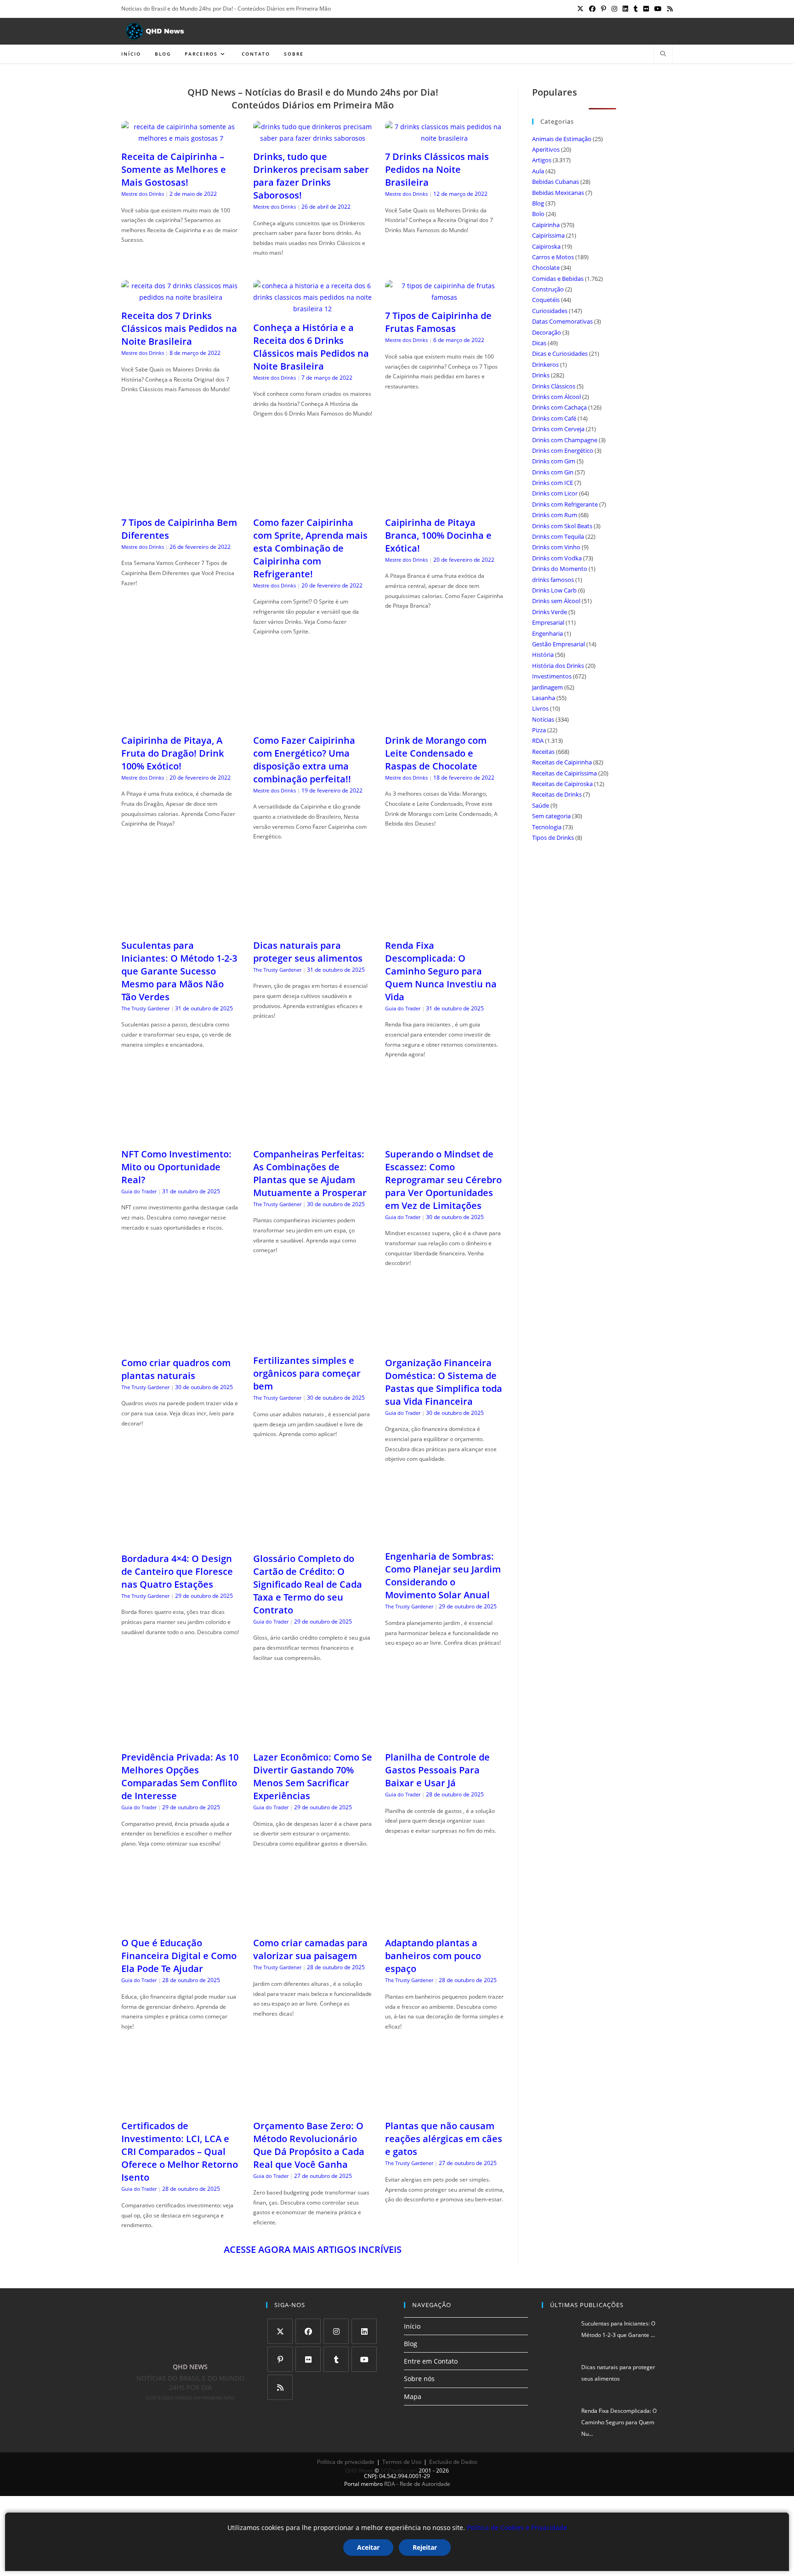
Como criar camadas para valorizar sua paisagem (310, 1949)
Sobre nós (419, 2379)
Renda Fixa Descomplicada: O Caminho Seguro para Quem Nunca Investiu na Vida (441, 971)
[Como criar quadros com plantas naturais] (181, 1344)
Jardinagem (547, 687)
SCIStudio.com (399, 2471)
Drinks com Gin (553, 472)
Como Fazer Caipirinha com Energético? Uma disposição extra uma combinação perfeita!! (304, 760)
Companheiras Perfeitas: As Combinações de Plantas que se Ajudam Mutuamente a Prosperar (310, 1173)
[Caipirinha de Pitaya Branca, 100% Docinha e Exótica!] (445, 504)
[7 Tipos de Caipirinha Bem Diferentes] (181, 504)
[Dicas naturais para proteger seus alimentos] (313, 927)
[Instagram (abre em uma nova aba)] (614, 9)
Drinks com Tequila (558, 536)
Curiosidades (550, 311)
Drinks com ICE (553, 483)
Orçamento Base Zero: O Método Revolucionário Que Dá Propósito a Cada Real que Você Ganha (309, 2145)
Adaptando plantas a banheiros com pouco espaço (433, 1956)
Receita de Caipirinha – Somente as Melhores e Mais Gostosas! (174, 169)
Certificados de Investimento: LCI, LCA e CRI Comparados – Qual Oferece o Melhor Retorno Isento (180, 2151)
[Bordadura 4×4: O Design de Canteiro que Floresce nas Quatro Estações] (181, 1540)
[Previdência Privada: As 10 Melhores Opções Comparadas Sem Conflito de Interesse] (181, 1739)
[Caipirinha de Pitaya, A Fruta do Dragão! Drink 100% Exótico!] (181, 722)
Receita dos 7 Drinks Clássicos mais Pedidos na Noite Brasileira (179, 328)
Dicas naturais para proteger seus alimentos (308, 952)
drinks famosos (553, 580)
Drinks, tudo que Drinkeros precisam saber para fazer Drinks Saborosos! (311, 176)
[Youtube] (364, 2359)
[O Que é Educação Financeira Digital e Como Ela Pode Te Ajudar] (181, 1924)
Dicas (539, 343)
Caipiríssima (548, 235)
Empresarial (548, 622)
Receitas (543, 752)
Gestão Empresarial (559, 644)
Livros (540, 708)
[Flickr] (308, 2359)
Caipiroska (546, 246)
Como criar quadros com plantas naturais (176, 1369)
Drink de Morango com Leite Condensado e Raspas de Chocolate (436, 753)
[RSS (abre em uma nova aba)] (669, 9)
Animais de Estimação (562, 139)
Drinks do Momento (560, 569)
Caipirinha (546, 225)
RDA (538, 741)
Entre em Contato (431, 2361)
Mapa (413, 2396)
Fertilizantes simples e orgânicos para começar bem (307, 1373)
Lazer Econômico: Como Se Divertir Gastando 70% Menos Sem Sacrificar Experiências (313, 1776)
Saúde (541, 805)
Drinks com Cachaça (559, 407)
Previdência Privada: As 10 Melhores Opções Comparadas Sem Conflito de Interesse (180, 1776)
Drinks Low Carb (554, 590)
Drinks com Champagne (565, 440)
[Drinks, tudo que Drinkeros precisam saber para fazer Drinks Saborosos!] (313, 138)
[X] (280, 2331)
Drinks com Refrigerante (565, 504)
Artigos (542, 160)
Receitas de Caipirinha (562, 762)
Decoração (547, 332)
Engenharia (547, 633)
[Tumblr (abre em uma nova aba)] (636, 9)
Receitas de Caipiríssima (564, 773)
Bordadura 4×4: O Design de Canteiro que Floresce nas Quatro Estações (177, 1571)
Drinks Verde (550, 612)
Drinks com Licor (555, 493)
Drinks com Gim (554, 461)
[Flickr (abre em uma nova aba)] (646, 9)
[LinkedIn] (364, 2331)
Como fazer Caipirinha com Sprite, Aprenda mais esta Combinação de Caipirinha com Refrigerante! (310, 548)
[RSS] (280, 2387)
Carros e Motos (553, 257)
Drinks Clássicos (554, 386)
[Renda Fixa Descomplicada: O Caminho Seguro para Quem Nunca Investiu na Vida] (445, 927)
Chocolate (546, 268)
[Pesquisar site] (663, 54)
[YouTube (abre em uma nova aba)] (658, 9)
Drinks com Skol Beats (562, 526)
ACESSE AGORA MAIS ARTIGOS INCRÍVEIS (313, 2249)
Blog (538, 203)
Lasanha (544, 698)
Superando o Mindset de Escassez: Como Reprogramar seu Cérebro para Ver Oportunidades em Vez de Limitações (443, 1180)
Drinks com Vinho (556, 547)
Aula (538, 171)
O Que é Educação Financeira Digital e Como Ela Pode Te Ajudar (179, 1956)
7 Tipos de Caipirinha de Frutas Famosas (438, 322)
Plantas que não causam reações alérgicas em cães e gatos (444, 2139)
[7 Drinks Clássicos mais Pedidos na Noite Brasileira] (445, 138)
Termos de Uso (402, 2462)
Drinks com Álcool (556, 397)
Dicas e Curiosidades (560, 353)
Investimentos (552, 676)
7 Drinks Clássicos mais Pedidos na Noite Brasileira (437, 169)
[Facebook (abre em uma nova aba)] (592, 9)
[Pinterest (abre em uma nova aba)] (604, 9)
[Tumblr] (336, 2359)
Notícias (543, 719)
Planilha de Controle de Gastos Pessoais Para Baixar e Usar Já (437, 1770)
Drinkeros (545, 365)
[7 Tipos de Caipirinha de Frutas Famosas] (445, 297)
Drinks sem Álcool (556, 601)
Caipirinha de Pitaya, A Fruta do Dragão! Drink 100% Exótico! (173, 753)
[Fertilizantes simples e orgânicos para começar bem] (313, 1342)
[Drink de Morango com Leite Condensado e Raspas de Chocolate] (445, 722)
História (543, 655)
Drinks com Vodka (557, 558)
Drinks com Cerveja (558, 429)
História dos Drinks (558, 666)
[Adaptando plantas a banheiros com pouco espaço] (445, 1924)
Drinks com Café (554, 418)
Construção (548, 289)
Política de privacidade (346, 2462)
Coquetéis (546, 300)
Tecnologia (547, 827)
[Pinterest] (280, 2359)
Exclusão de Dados (453, 2462)
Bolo (538, 214)
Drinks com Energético (563, 450)
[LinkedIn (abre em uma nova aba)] (625, 9)
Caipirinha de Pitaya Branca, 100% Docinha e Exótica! (438, 535)
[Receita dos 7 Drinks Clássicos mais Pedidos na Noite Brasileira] (181, 297)
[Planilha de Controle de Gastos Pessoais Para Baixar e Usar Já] (445, 1739)
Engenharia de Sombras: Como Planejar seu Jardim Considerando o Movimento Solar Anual (443, 1576)
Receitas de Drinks (557, 794)
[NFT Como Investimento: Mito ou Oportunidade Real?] (181, 1136)
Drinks (541, 375)
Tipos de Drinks (553, 838)
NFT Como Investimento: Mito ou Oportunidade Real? (176, 1167)
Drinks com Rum (555, 515)
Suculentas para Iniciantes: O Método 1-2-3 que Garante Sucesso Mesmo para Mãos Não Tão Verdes (179, 971)
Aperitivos (546, 149)
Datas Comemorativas (562, 321)
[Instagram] (336, 2331)
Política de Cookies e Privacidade (517, 2528)
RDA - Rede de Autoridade (417, 2484)
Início (412, 2326)
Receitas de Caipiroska (562, 784)
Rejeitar (425, 2547)
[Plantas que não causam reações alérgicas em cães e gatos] (445, 2107)
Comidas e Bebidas (558, 279)
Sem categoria (551, 816)
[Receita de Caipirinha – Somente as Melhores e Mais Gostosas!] (181, 138)
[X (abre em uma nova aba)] (580, 9)
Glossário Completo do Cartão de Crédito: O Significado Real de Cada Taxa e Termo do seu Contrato (308, 1584)
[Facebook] (308, 2331)
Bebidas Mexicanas (558, 193)
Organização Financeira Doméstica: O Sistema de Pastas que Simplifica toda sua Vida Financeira (444, 1382)
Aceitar (368, 2547)
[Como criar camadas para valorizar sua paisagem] (313, 1924)
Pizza (539, 730)
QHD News (359, 2471)
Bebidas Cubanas (556, 182)
